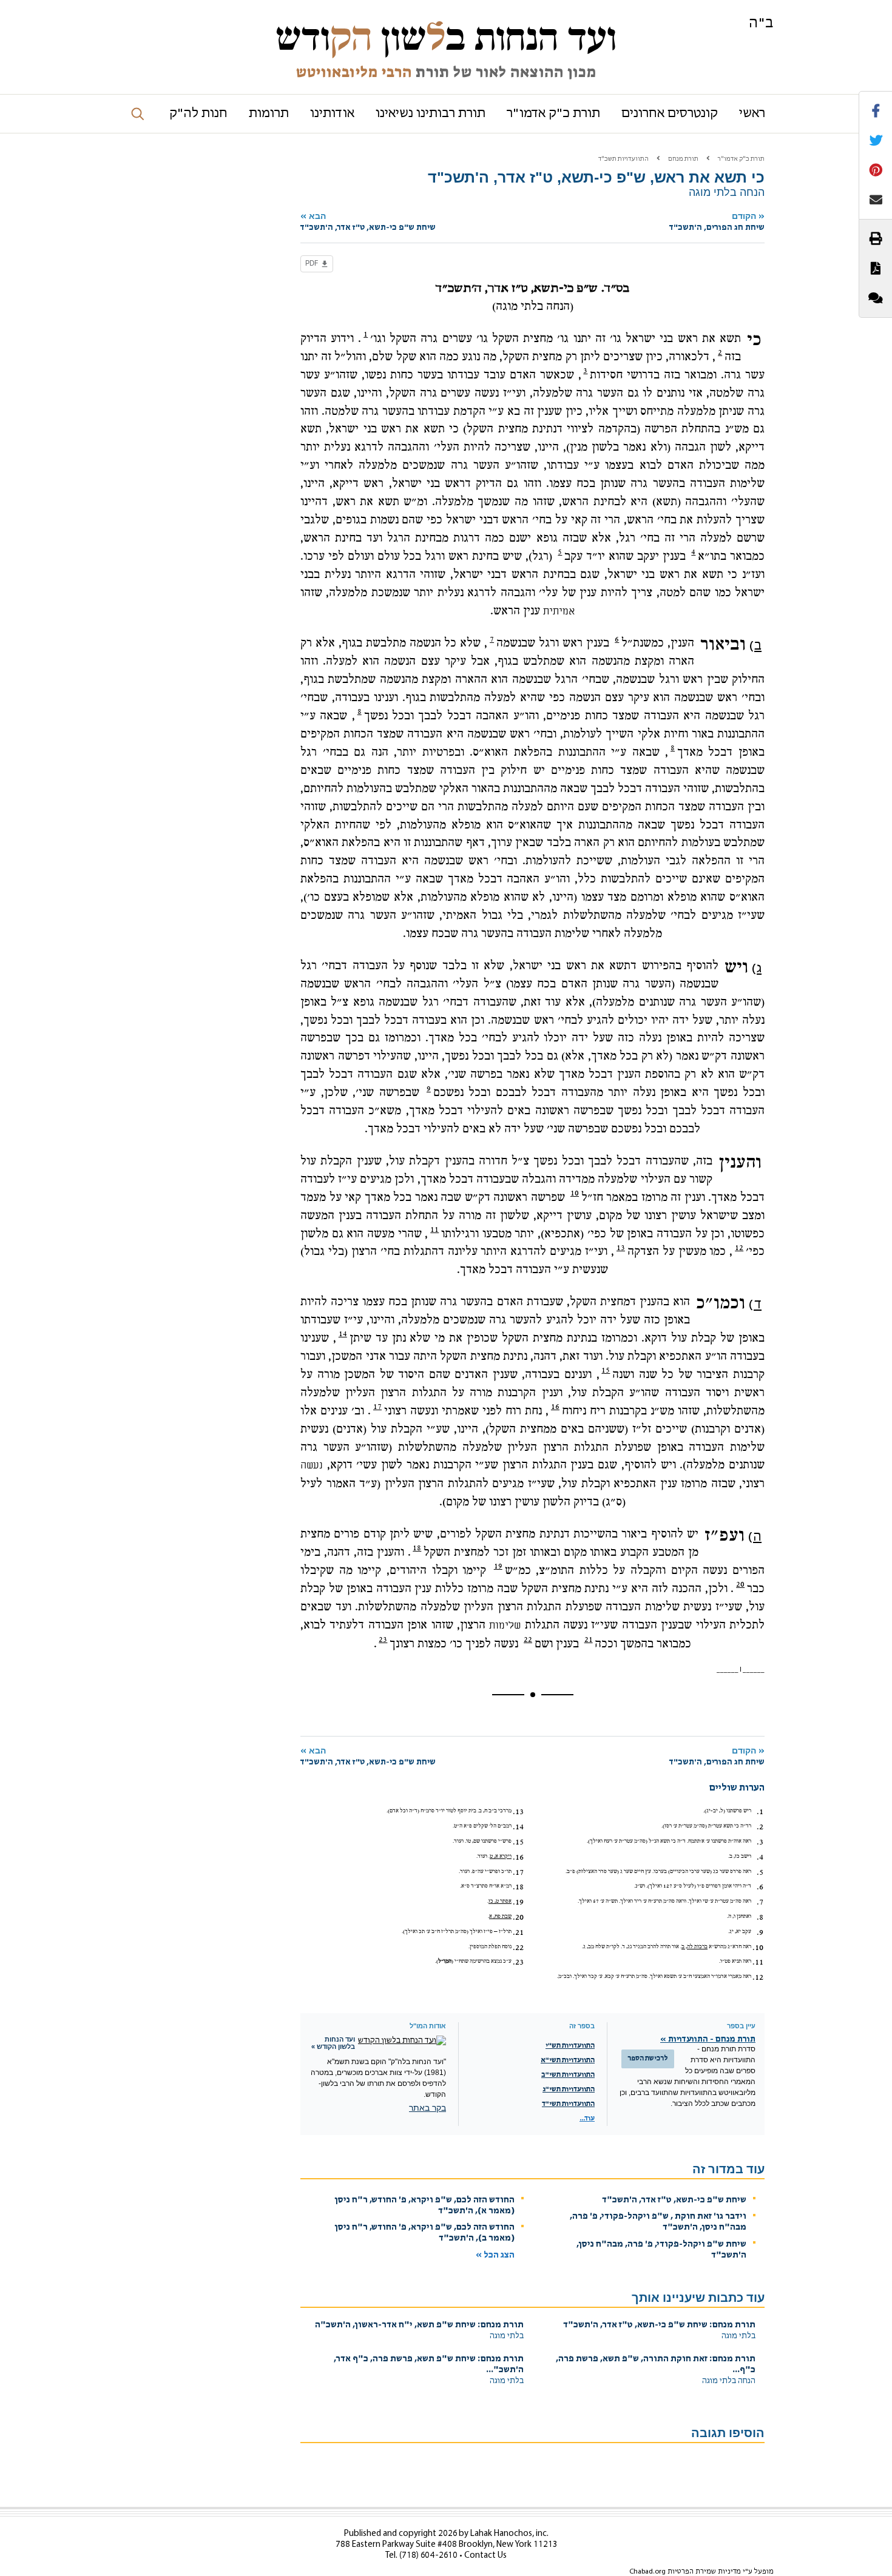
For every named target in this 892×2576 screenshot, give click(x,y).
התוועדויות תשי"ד (568, 2104)
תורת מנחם (683, 159)
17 (377, 1407)
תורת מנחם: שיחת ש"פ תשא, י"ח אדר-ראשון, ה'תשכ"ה (419, 2325)
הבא (368, 222)
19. (518, 1902)
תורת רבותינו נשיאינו (431, 114)
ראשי (752, 114)
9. (760, 1932)
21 (589, 1639)
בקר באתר (427, 2108)
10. (758, 1948)
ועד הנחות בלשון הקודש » (333, 2043)
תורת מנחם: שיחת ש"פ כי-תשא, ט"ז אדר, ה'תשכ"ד (659, 2325)
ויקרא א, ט (501, 1856)
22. (518, 1948)
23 (383, 1639)
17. (518, 1872)
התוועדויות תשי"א (568, 2060)
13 (621, 1248)
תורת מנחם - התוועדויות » (708, 2040)
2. (760, 1827)
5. (760, 1872)
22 (528, 1639)
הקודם (717, 222)
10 (575, 1193)
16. (518, 1857)
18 (417, 1548)
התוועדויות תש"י (570, 2046)
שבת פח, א (500, 1916)
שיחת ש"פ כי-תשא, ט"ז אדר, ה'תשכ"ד (674, 2200)
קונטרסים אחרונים (670, 114)
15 (606, 1370)
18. (518, 1887)
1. (760, 1812)
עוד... (587, 2119)
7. (760, 1902)
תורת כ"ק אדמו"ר (553, 114)
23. (518, 1962)
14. (518, 1827)
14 (343, 1334)
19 (498, 1566)
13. (518, 1812)
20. (518, 1917)
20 (740, 1584)
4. (760, 1857)
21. (518, 1932)
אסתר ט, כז (500, 1901)
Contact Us (485, 2556)
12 (739, 1248)
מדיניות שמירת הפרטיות (704, 2572)
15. (518, 1842)
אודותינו (332, 114)
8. (760, 1917)
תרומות (269, 114)
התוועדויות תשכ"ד (623, 159)
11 (434, 1229)
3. (760, 1842)
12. (758, 1977)
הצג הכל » (495, 2255)
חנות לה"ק (198, 114)
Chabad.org (647, 2572)
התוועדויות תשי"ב (568, 2075)
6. (760, 1887)
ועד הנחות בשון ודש (446, 38)
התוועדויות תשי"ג (569, 2090)
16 (555, 1407)
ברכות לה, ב (694, 1947)
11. (758, 1962)
